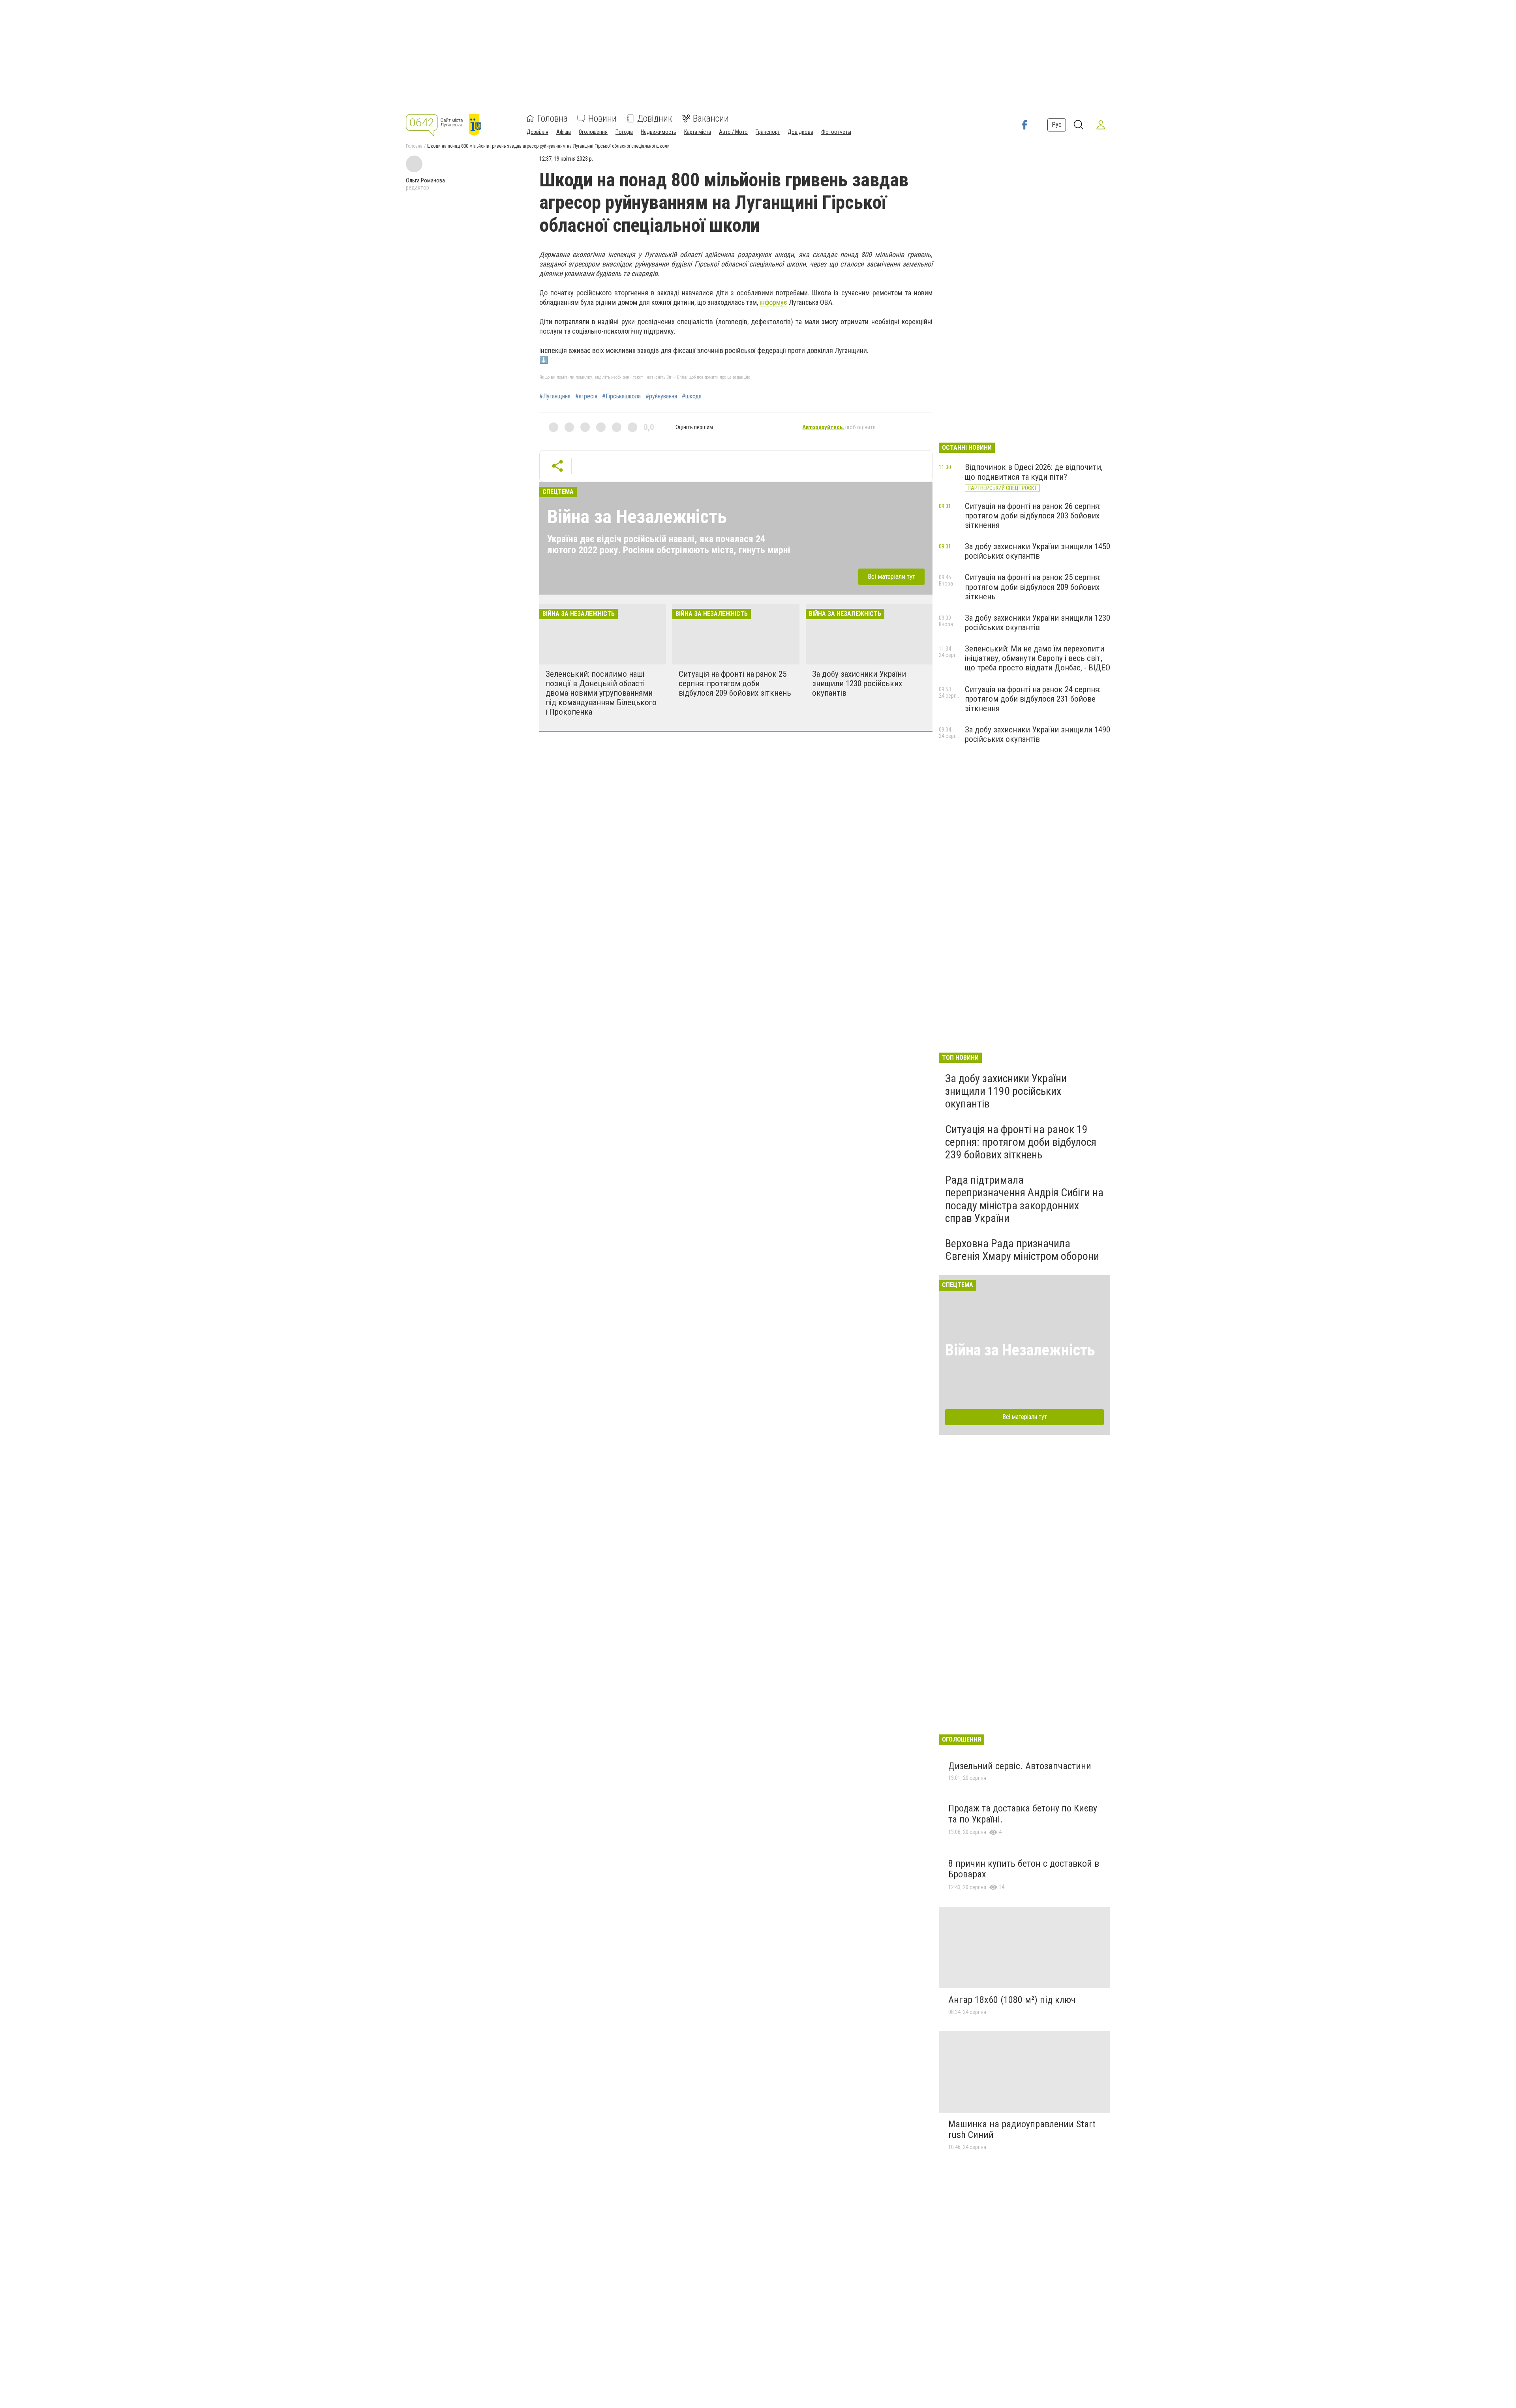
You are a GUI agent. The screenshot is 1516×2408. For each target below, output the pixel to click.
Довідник (655, 118)
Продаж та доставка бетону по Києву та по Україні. (1023, 1814)
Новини (602, 118)
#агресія (586, 396)
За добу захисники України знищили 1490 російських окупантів (1038, 734)
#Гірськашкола (621, 396)
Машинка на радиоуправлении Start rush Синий (1022, 2130)
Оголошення (593, 132)
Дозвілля (538, 132)
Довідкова (800, 132)
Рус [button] (1057, 125)
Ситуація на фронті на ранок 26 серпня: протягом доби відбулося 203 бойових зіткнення (1033, 516)
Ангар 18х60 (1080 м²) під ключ (1012, 2000)
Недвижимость (659, 132)
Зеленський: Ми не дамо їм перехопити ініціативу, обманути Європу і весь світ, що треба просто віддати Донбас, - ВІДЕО (1038, 658)
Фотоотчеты (836, 132)
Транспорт (768, 132)
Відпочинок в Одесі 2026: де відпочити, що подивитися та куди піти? (1034, 472)
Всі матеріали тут (891, 576)
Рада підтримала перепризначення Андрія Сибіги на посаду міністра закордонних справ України (1024, 1199)
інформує (773, 302)
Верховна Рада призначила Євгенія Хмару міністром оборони (1022, 1250)
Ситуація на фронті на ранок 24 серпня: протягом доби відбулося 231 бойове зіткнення (1033, 699)
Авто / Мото (733, 132)
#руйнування (661, 396)
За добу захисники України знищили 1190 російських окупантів (1006, 1091)
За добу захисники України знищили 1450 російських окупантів (1038, 551)
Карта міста (698, 132)
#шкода (692, 396)
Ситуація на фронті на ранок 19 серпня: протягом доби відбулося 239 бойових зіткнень (1021, 1142)
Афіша (564, 132)
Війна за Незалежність (637, 517)
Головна (553, 118)
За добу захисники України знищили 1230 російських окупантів (859, 683)
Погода (624, 132)
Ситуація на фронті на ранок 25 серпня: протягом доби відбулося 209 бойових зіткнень (735, 683)
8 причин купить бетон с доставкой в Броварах (1024, 1869)
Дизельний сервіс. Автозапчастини (1020, 1766)
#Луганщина (555, 396)
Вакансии (711, 118)
